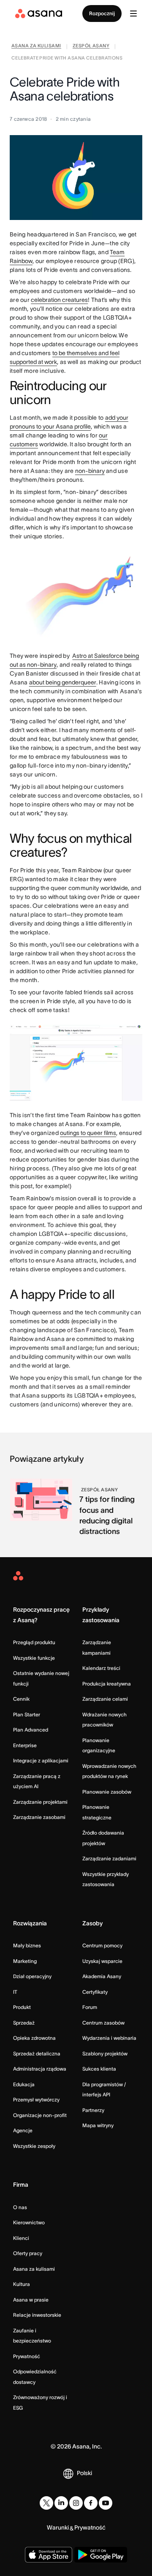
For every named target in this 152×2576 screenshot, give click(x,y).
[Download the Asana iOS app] (48, 2555)
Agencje (23, 2130)
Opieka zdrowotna (34, 2038)
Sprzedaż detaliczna (37, 2053)
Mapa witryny (98, 2125)
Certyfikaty (95, 1992)
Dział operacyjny (32, 1976)
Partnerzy (93, 2110)
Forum (90, 2007)
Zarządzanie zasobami (39, 1817)
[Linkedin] (61, 2503)
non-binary (90, 471)
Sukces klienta (99, 2069)
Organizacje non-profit (40, 2115)
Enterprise (25, 1745)
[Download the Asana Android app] (101, 2555)
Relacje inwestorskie (37, 2315)
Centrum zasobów (103, 2023)
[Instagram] (76, 2503)
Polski (84, 2473)
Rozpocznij (102, 13)
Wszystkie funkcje (34, 1658)
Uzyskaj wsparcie (102, 1961)
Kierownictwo (29, 2222)
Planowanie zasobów (107, 1792)
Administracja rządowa (40, 2069)
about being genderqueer (63, 682)
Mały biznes (27, 1945)
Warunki (58, 2527)
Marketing (25, 1961)
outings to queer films (88, 1133)
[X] (46, 2503)
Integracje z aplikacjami (41, 1760)
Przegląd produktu (34, 1642)
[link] (36, 47)
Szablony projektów (105, 2053)
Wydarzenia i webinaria (109, 2038)
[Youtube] (106, 2503)
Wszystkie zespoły (34, 2146)
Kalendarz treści (101, 1668)
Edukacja (24, 2084)
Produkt (22, 2007)
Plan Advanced (31, 1730)
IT (15, 1992)
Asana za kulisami (34, 2269)
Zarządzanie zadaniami (109, 1858)
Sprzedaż (24, 2023)
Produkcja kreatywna (107, 1684)
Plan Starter (27, 1714)
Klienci (21, 2238)
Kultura (22, 2284)
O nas (20, 2207)
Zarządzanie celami (105, 1699)
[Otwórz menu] (133, 14)
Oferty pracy (28, 2253)
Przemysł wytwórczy (36, 2100)
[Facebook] (91, 2503)
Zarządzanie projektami (40, 1802)
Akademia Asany (102, 1976)
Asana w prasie (31, 2300)
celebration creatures (59, 300)
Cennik (21, 1699)
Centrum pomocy (102, 1945)
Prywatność (27, 2356)
